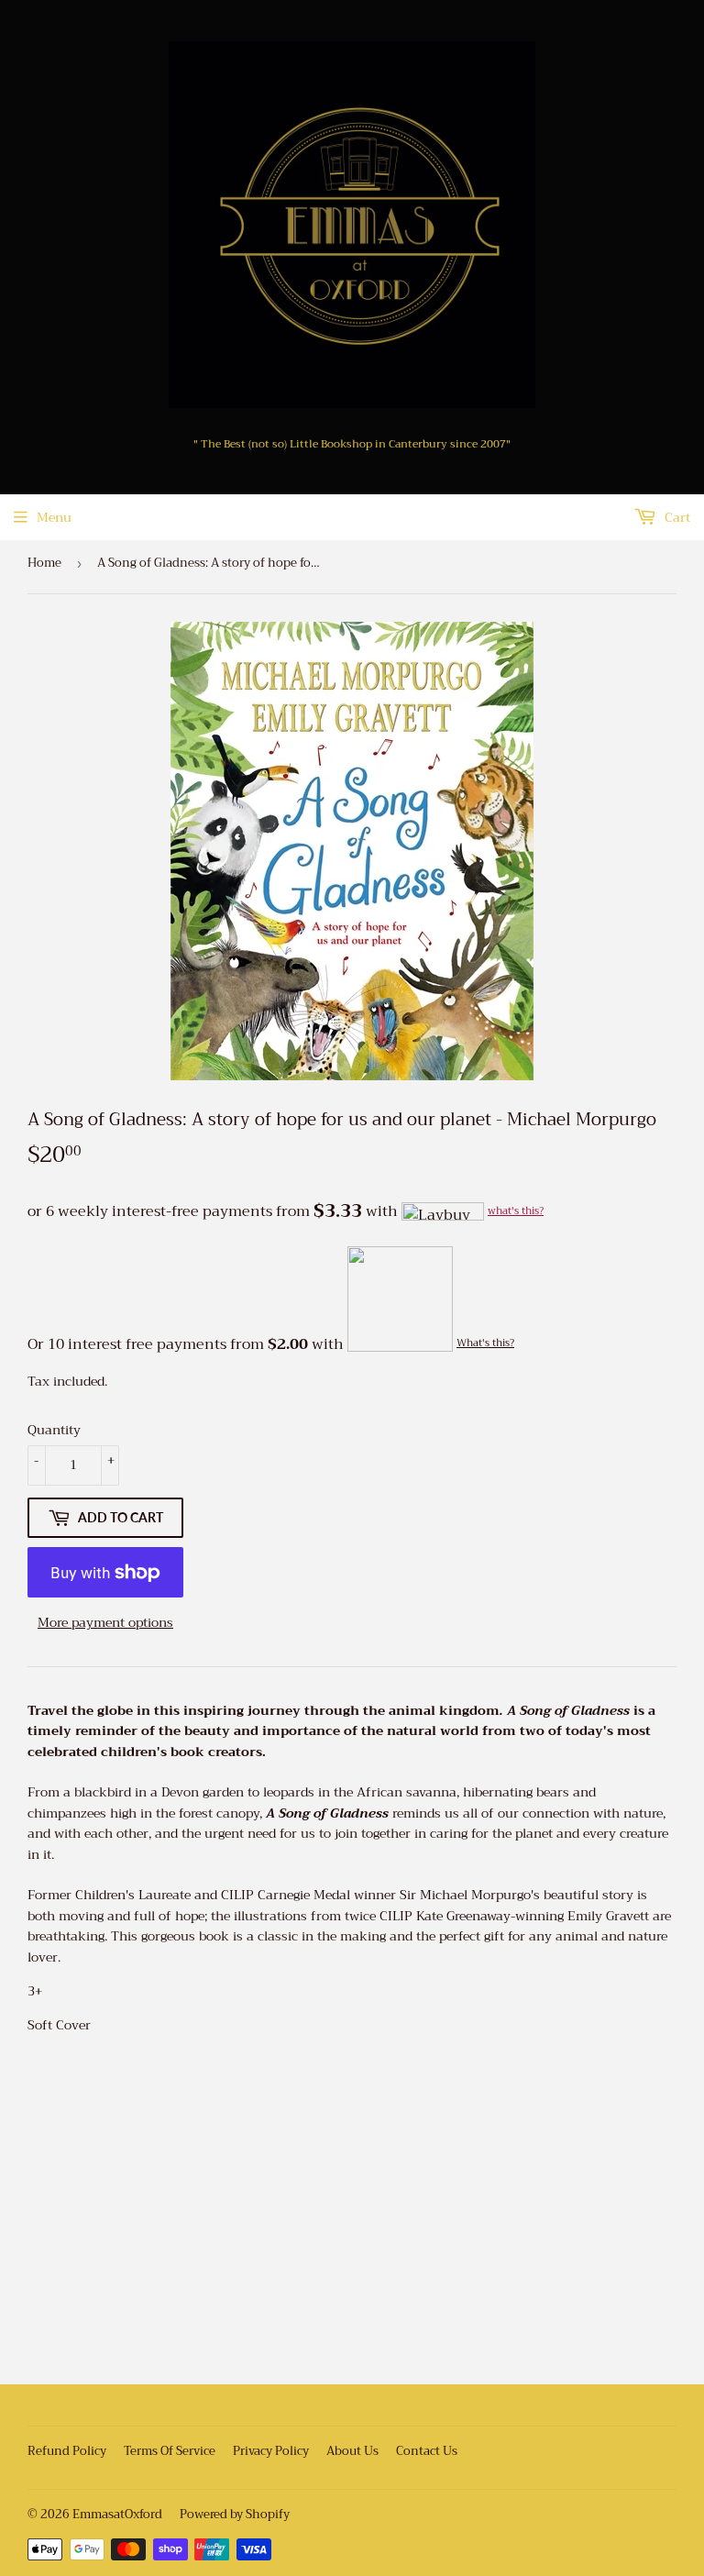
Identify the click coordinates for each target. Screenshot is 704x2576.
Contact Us (427, 2451)
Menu (54, 517)
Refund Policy (67, 2451)
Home (44, 563)
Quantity (54, 1430)
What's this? (485, 1343)
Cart (676, 517)
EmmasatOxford (117, 2514)
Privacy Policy (271, 2451)
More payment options (105, 1622)
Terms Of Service (170, 2451)
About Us (352, 2451)
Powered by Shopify (235, 2514)
